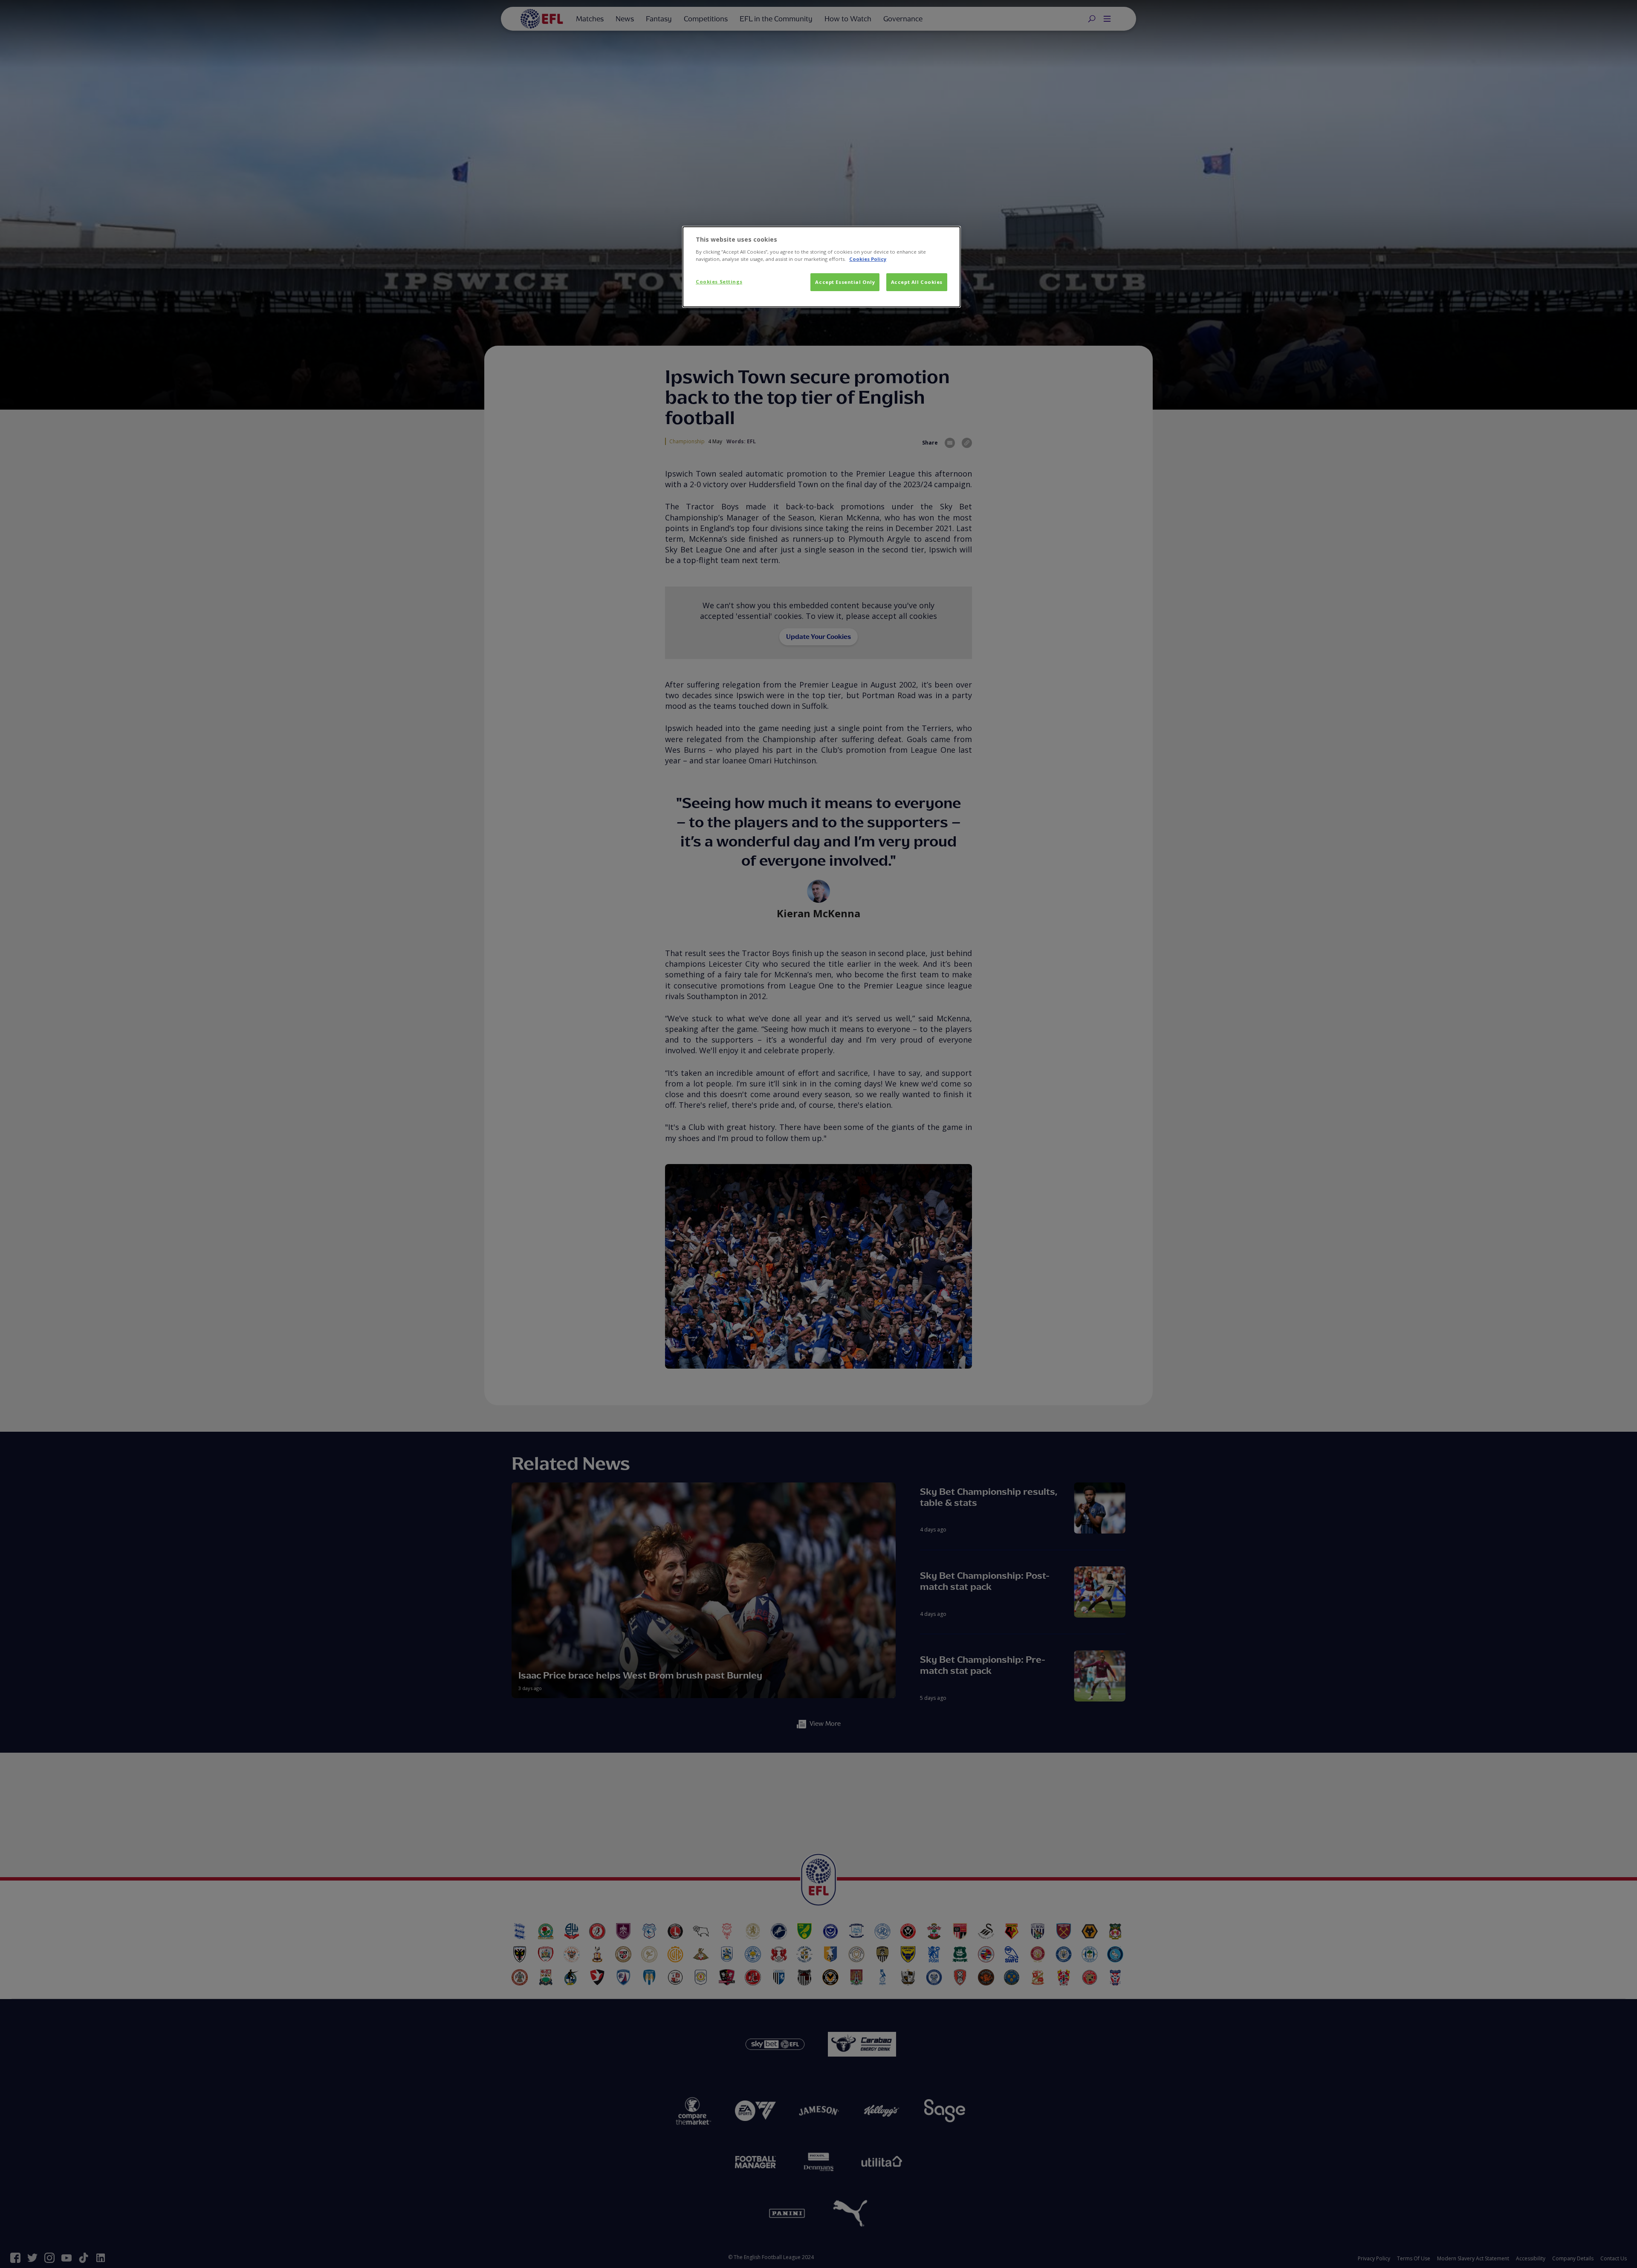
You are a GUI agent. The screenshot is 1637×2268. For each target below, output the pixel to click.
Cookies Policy (868, 259)
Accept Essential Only (845, 282)
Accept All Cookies (917, 282)
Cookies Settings (719, 282)
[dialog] (821, 267)
